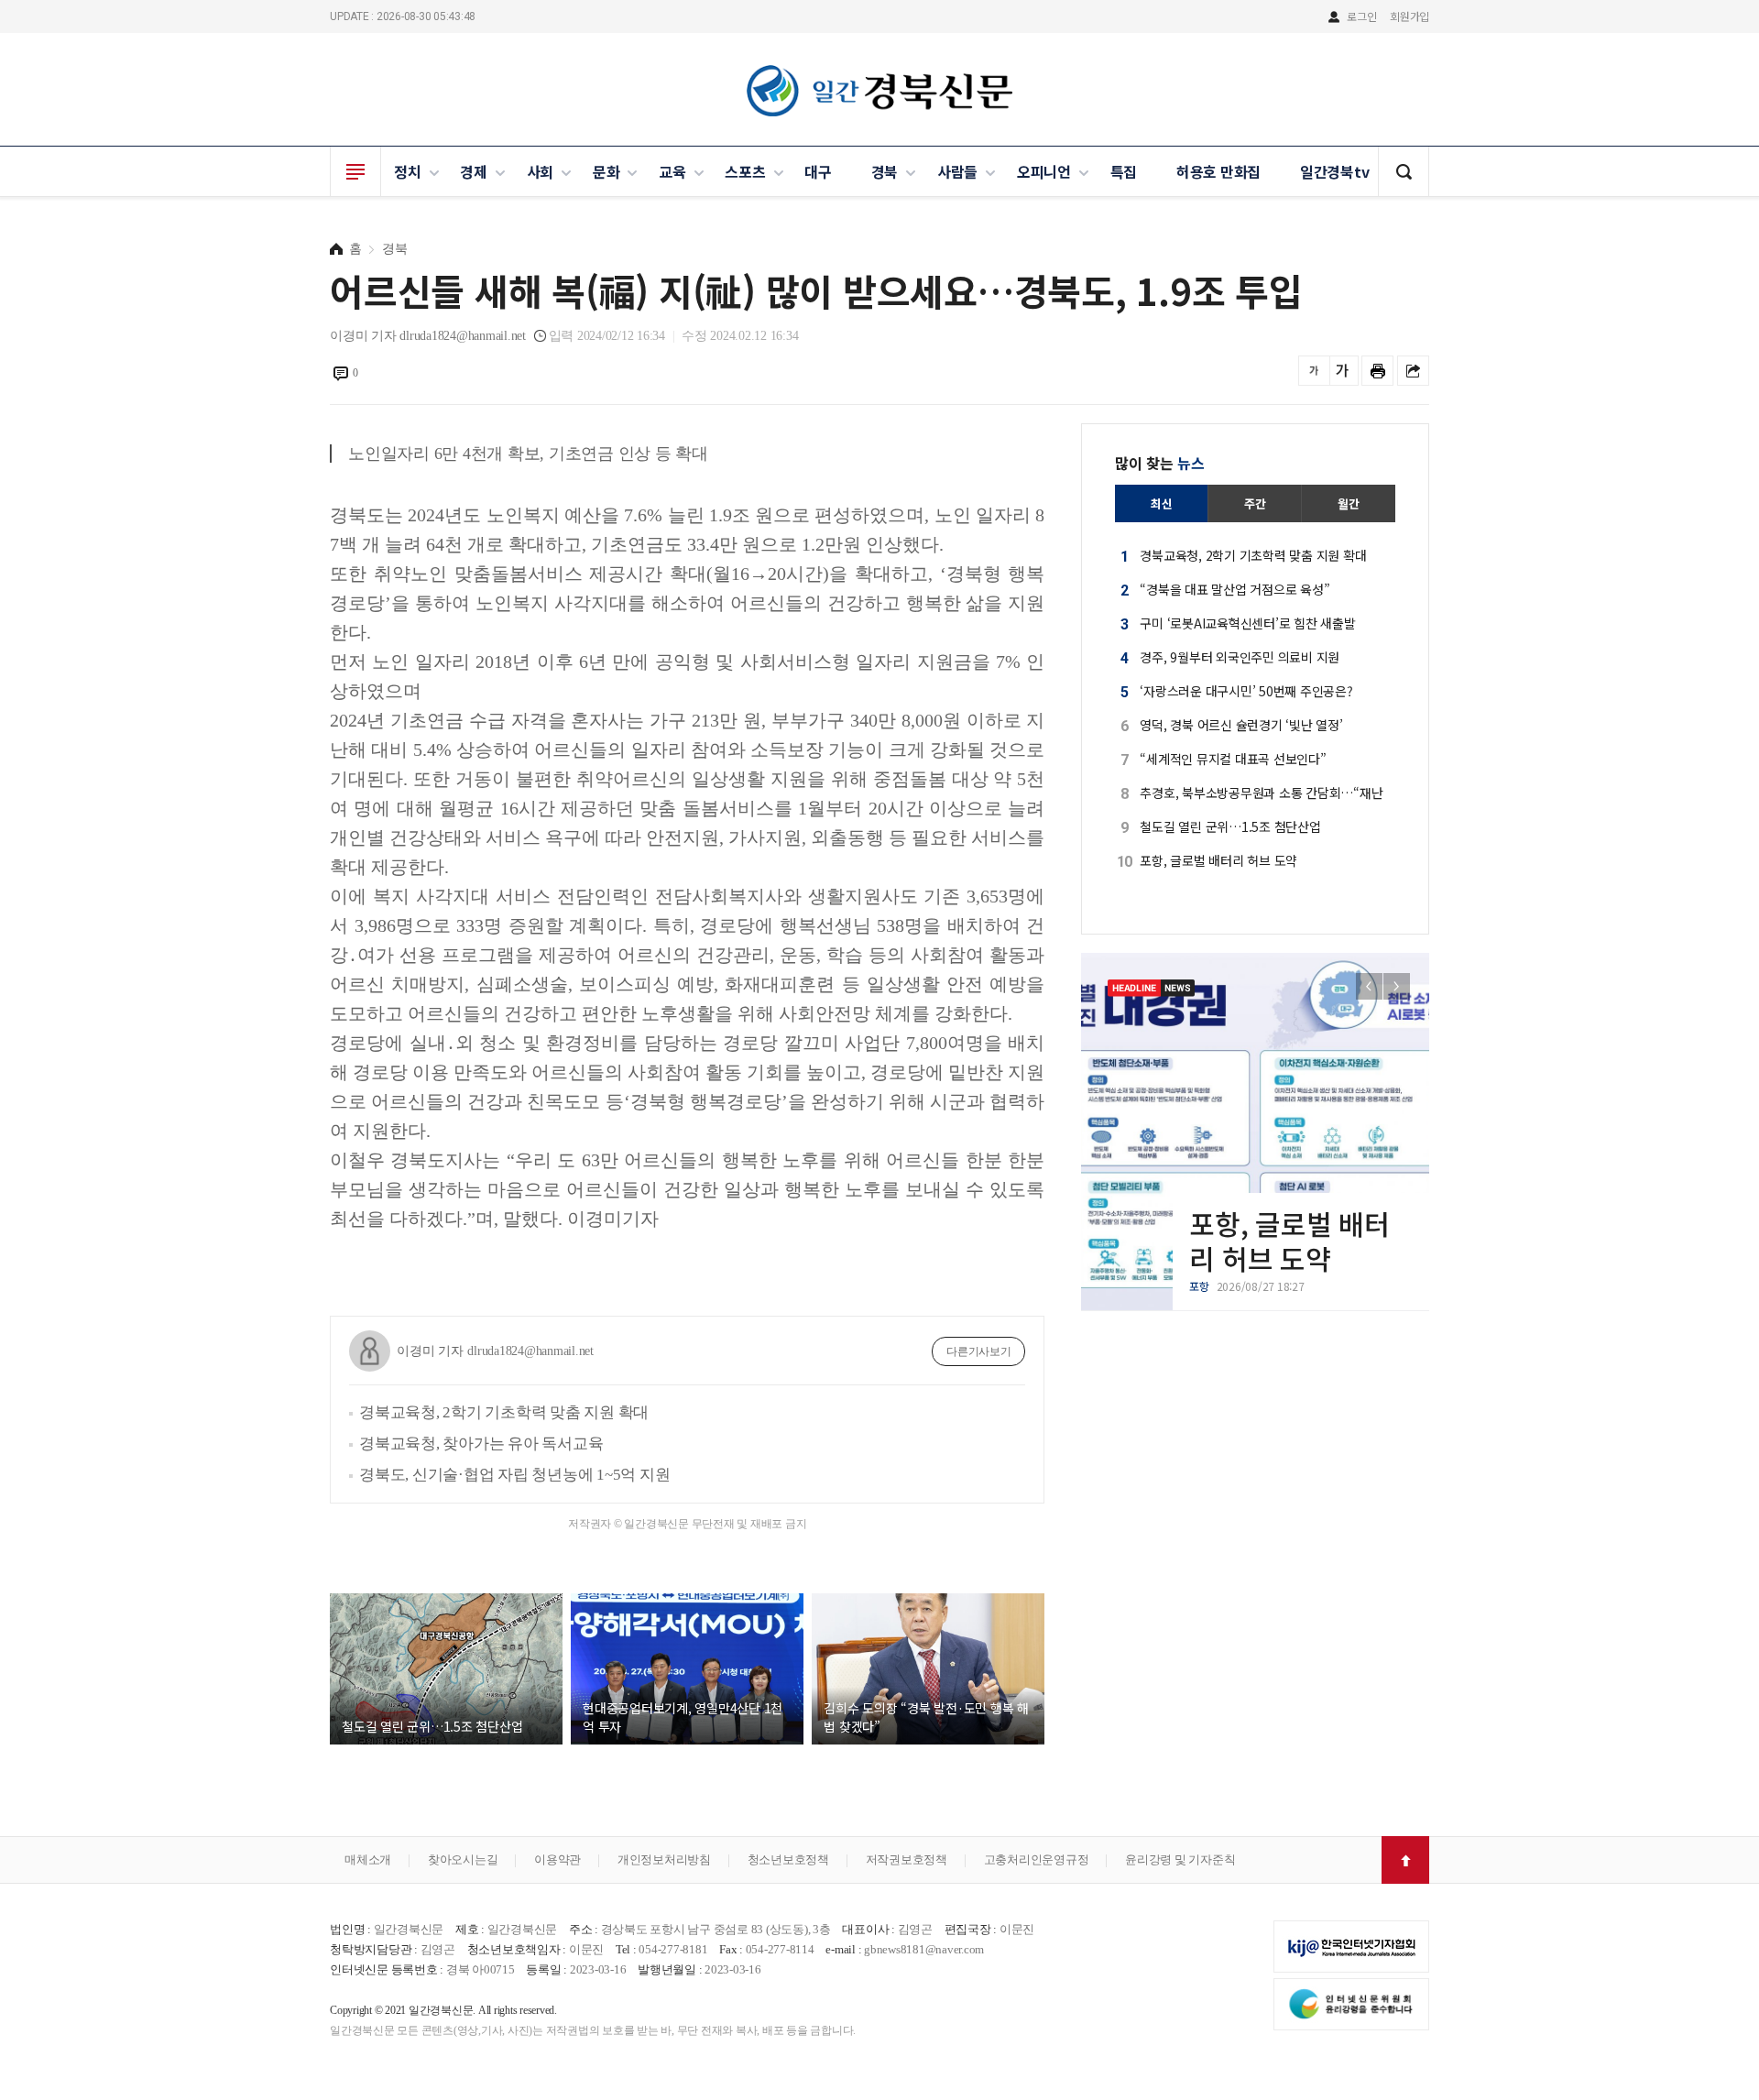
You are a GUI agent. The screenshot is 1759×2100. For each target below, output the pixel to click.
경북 (885, 171)
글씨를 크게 (1343, 371)
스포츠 (745, 171)
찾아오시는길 (463, 1859)
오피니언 (1044, 171)
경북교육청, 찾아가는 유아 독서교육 (481, 1444)
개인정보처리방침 (664, 1859)
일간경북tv (1335, 171)
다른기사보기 (979, 1351)
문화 (606, 171)
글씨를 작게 (1314, 371)
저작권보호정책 (907, 1859)
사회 (541, 171)
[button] (1397, 986)
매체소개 (368, 1859)
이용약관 (557, 1859)
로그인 (1361, 16)
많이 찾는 (1160, 463)
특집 (1124, 171)
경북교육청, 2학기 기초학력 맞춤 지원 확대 (504, 1412)
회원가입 (1409, 16)
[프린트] (1377, 371)
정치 (408, 171)
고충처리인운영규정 (1037, 1859)
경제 (474, 171)
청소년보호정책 (788, 1859)
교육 (672, 171)
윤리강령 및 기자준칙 (1180, 1859)
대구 (818, 171)
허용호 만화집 (1218, 171)
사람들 (957, 171)
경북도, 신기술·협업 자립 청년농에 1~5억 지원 (514, 1475)
